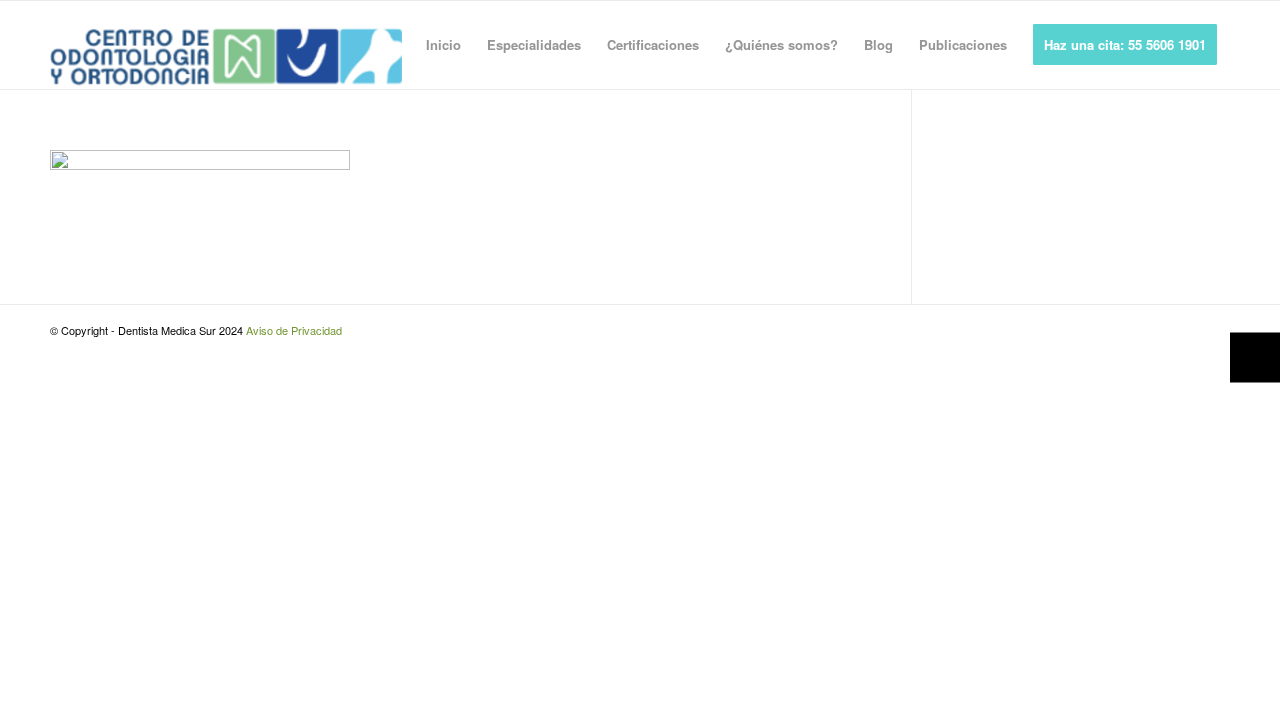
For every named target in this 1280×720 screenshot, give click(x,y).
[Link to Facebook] (1155, 330)
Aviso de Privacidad (294, 330)
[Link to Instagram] (1185, 330)
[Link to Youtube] (1215, 330)
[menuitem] (443, 45)
